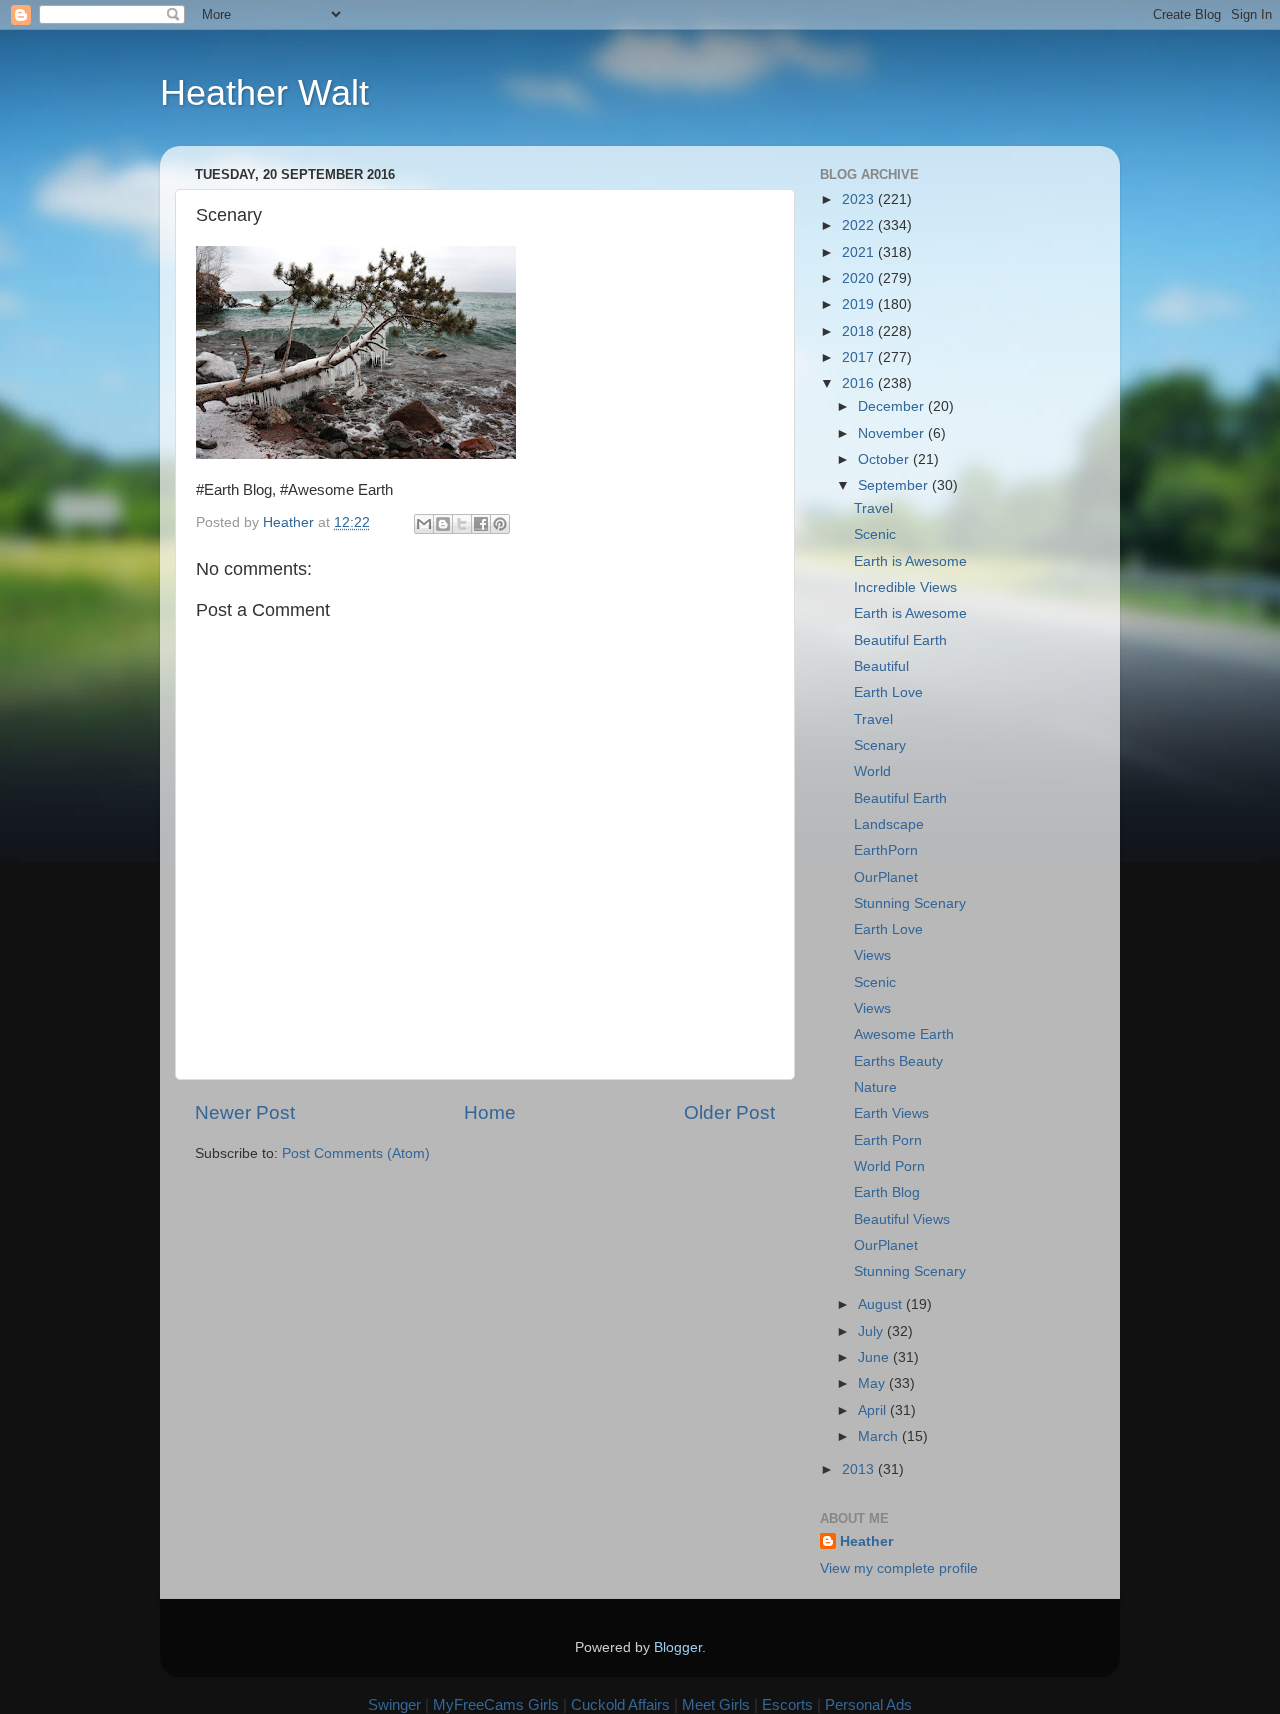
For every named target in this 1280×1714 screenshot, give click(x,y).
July (872, 1331)
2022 (860, 225)
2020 (860, 278)
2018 (860, 331)
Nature (875, 1087)
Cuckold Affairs (620, 1704)
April (874, 1410)
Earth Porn (888, 1140)
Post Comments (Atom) (356, 1153)
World (872, 771)
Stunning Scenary (910, 903)
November (893, 433)
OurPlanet (886, 877)
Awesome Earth (904, 1034)
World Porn (889, 1166)
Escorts (787, 1704)
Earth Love (888, 692)
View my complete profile (899, 1568)
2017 (860, 357)
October (885, 459)
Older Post (729, 1112)
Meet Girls (716, 1704)
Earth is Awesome (910, 561)
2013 (860, 1469)
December (893, 406)
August (882, 1304)
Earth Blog (887, 1192)
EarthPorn (886, 850)
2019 (860, 304)
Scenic (875, 534)
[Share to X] (462, 524)
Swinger (394, 1704)
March (880, 1436)
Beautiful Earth (900, 640)
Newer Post (245, 1112)
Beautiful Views (902, 1219)
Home (490, 1112)
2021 (860, 252)
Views (872, 955)
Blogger (678, 1647)
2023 (860, 199)
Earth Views (891, 1113)
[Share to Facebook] (481, 524)
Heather (866, 1541)
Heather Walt (264, 92)
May (873, 1383)
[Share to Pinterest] (500, 524)
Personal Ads (868, 1704)
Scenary (880, 745)
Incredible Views (905, 587)
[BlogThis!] (443, 524)
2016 (860, 383)
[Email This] (424, 524)
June (875, 1357)
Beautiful (881, 666)
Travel (873, 508)
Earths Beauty (898, 1061)
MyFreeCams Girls (496, 1704)
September (895, 485)
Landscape (889, 824)
